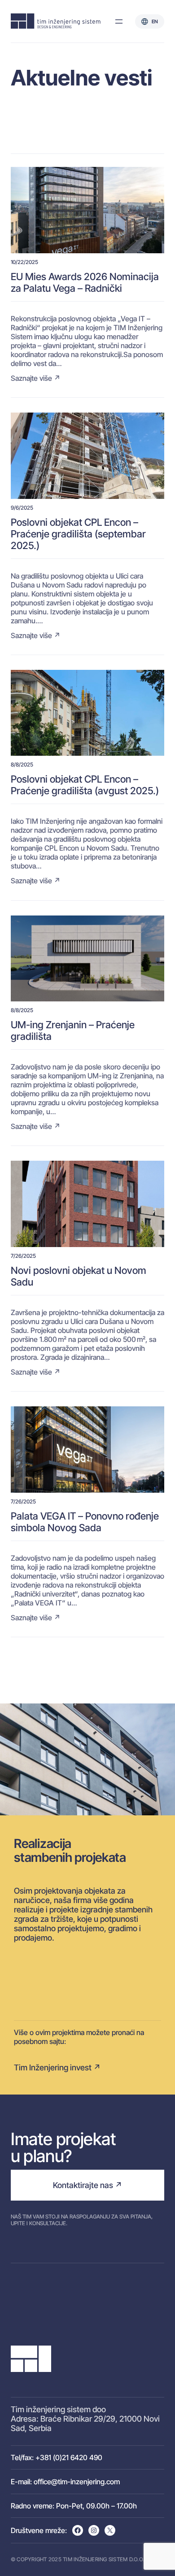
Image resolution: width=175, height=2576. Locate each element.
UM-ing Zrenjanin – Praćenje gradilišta (73, 1030)
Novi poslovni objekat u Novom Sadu (79, 1276)
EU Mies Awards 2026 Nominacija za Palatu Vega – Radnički (85, 282)
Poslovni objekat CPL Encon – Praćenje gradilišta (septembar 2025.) (78, 534)
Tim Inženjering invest (53, 2067)
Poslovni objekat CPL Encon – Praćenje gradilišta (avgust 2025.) (85, 785)
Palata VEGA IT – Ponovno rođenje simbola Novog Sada (85, 1522)
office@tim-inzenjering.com (77, 2482)
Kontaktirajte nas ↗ (87, 2185)
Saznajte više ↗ (36, 378)
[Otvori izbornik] (119, 21)
